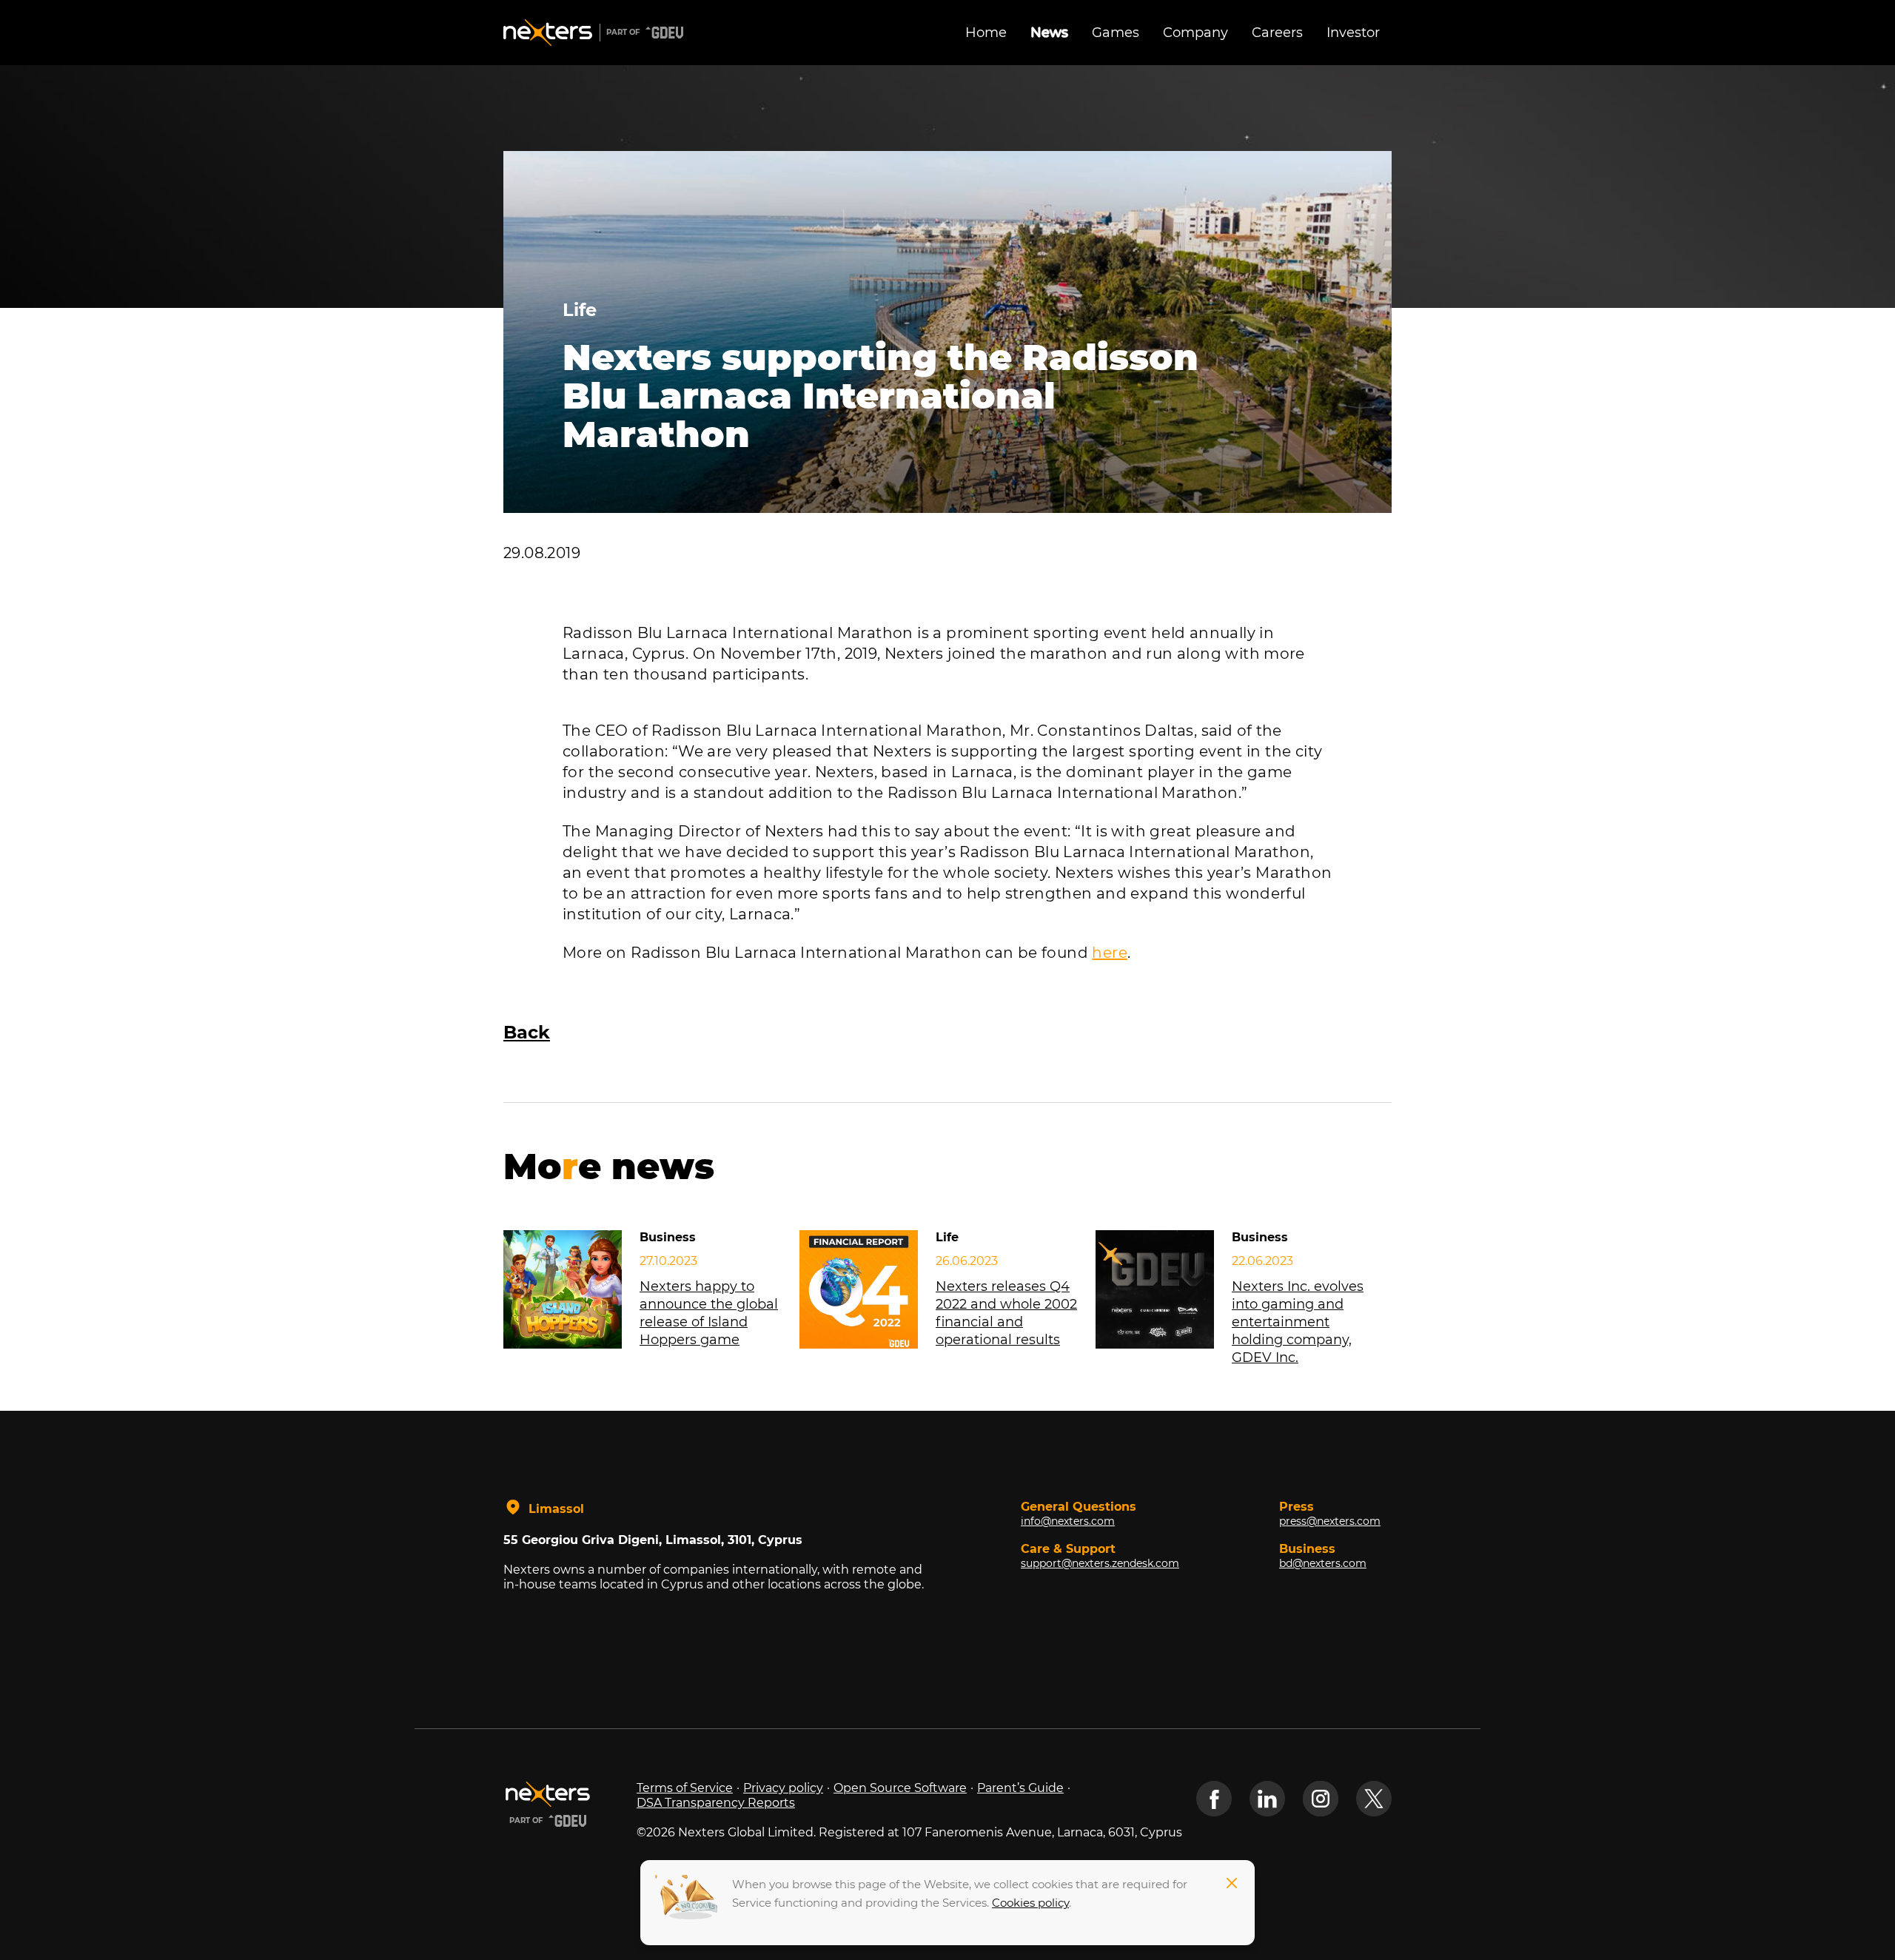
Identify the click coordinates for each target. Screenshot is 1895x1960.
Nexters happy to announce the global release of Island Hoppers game (709, 1313)
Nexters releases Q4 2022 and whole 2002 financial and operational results (1006, 1313)
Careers (1277, 33)
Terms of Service (685, 1788)
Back (527, 1032)
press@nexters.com (1330, 1521)
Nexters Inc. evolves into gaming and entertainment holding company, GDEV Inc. (1298, 1322)
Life (580, 310)
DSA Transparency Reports (716, 1803)
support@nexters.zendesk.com (1100, 1563)
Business (668, 1237)
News (1049, 33)
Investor (1353, 33)
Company (1195, 33)
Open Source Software (900, 1788)
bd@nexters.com (1323, 1563)
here (1110, 953)
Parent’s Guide (1020, 1788)
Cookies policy (1030, 1903)
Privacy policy (783, 1788)
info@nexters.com (1068, 1521)
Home (986, 33)
